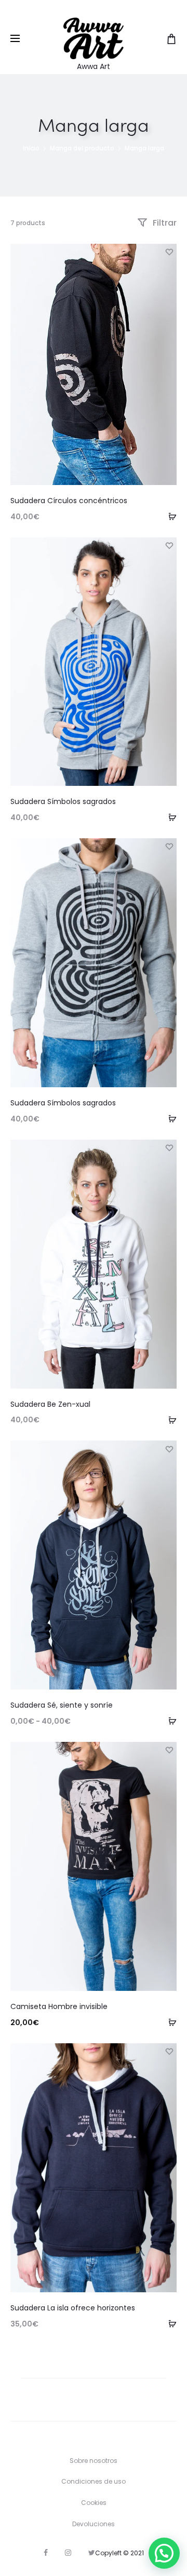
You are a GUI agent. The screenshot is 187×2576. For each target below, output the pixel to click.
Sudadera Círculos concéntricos (69, 501)
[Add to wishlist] (169, 252)
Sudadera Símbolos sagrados (63, 801)
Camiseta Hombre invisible (59, 2006)
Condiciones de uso (94, 2481)
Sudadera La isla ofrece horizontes (73, 2308)
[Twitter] (92, 2553)
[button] (164, 2553)
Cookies (94, 2503)
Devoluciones (94, 2524)
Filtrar (164, 223)
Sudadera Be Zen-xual (50, 1404)
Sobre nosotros (94, 2461)
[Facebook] (46, 2553)
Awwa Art (94, 66)
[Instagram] (68, 2553)
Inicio (31, 148)
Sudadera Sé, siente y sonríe (62, 1705)
